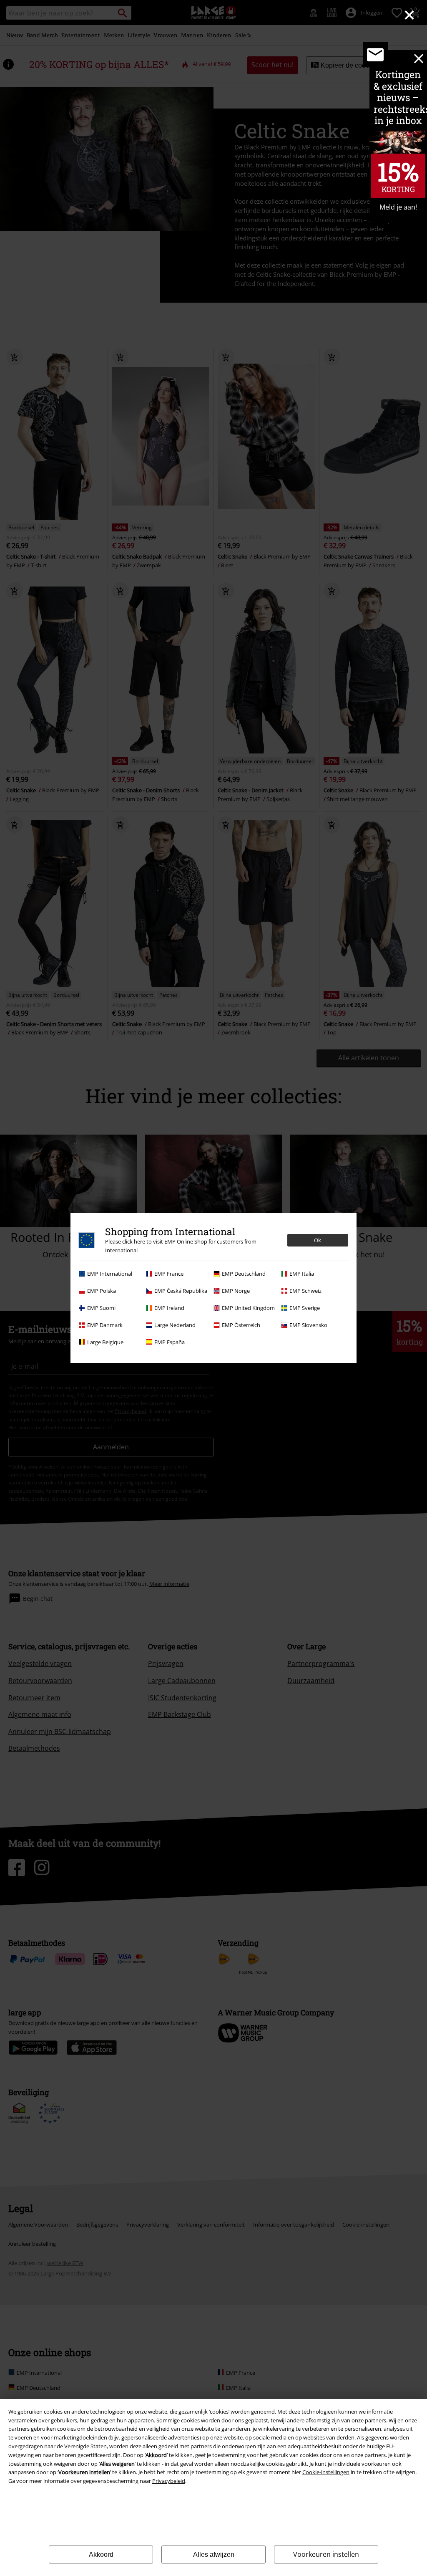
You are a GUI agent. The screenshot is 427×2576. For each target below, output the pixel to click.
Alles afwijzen (214, 2555)
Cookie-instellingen (326, 2472)
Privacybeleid (169, 2481)
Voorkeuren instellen (326, 2554)
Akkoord (101, 2555)
